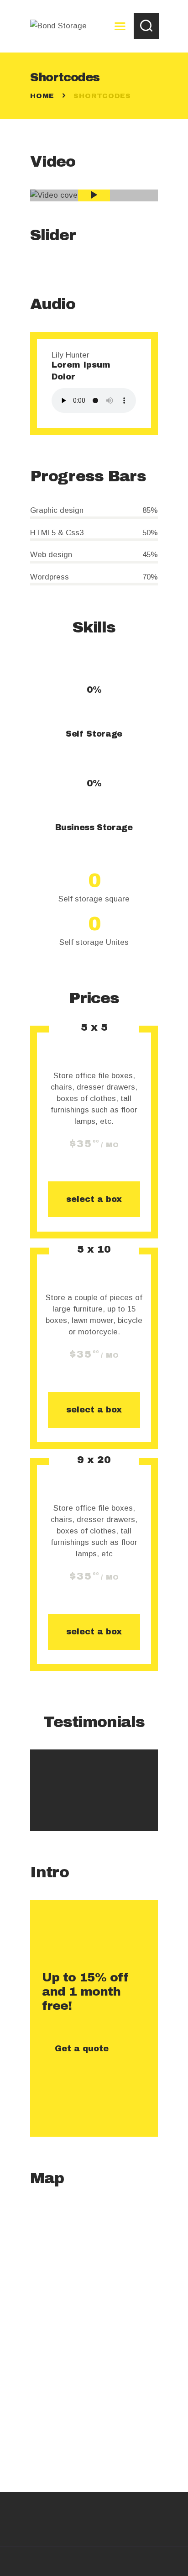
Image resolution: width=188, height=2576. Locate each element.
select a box (94, 1199)
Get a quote (82, 2049)
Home (42, 96)
